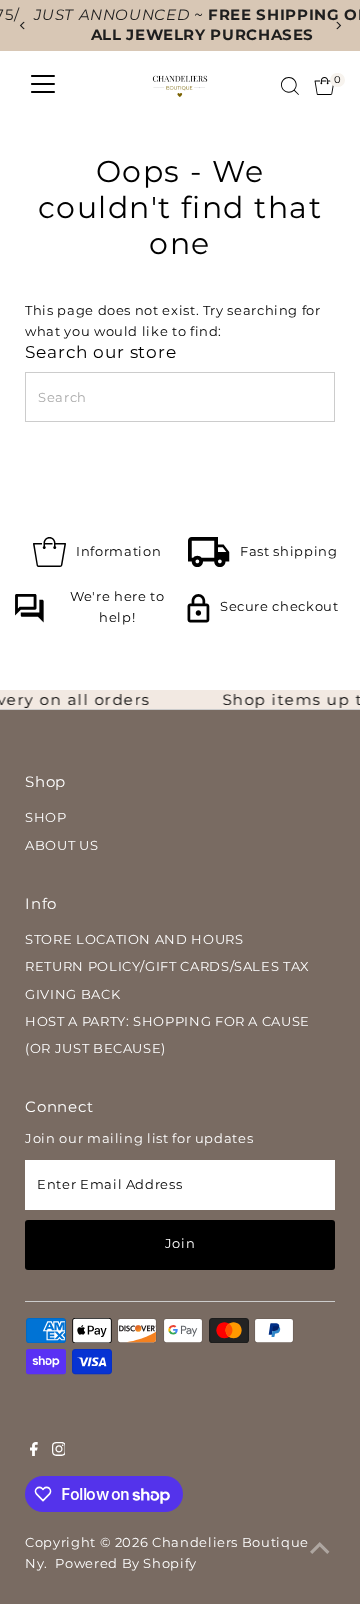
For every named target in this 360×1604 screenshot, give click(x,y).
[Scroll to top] (320, 1549)
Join (180, 1243)
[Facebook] (34, 1452)
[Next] (337, 25)
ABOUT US (61, 845)
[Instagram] (59, 1452)
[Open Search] (290, 86)
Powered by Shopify (125, 1563)
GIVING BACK (72, 994)
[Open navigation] (43, 86)
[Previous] (22, 25)
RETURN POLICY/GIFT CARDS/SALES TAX (167, 966)
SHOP (46, 817)
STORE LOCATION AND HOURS (134, 939)
